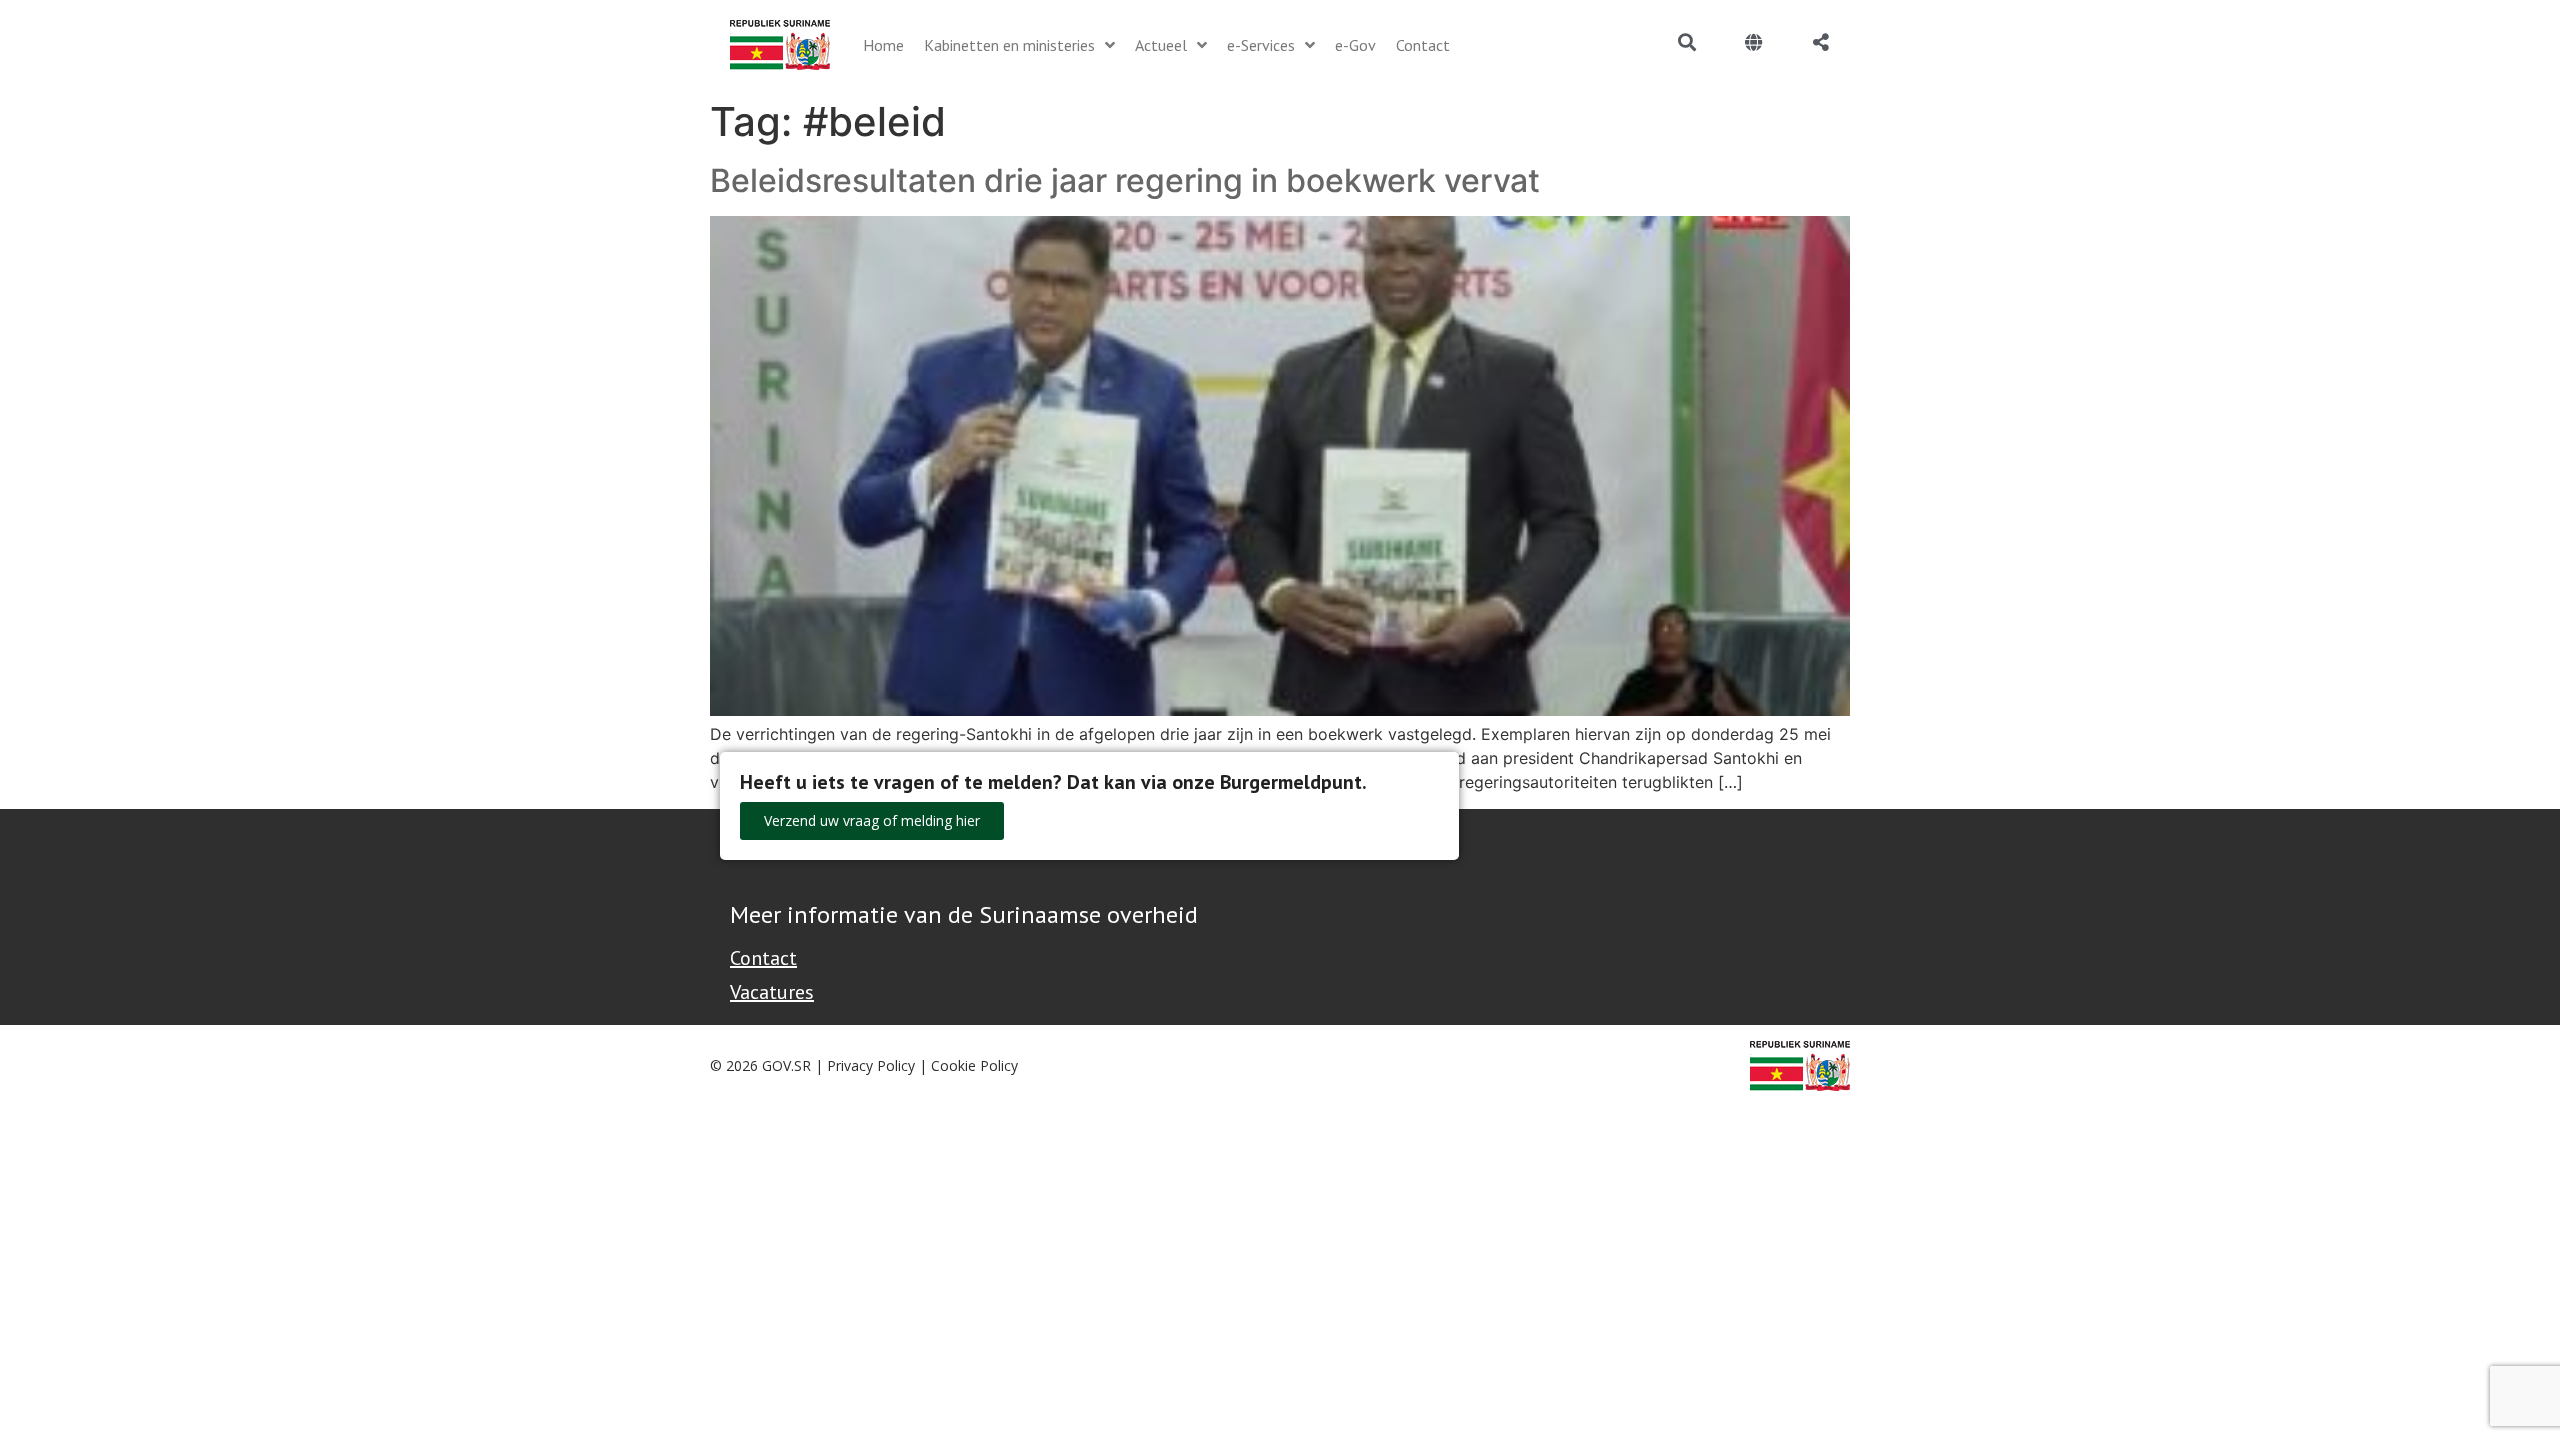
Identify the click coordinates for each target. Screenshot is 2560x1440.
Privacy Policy (871, 1065)
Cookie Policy (974, 1065)
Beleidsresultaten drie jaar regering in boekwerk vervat (1125, 180)
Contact (763, 958)
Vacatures (772, 992)
